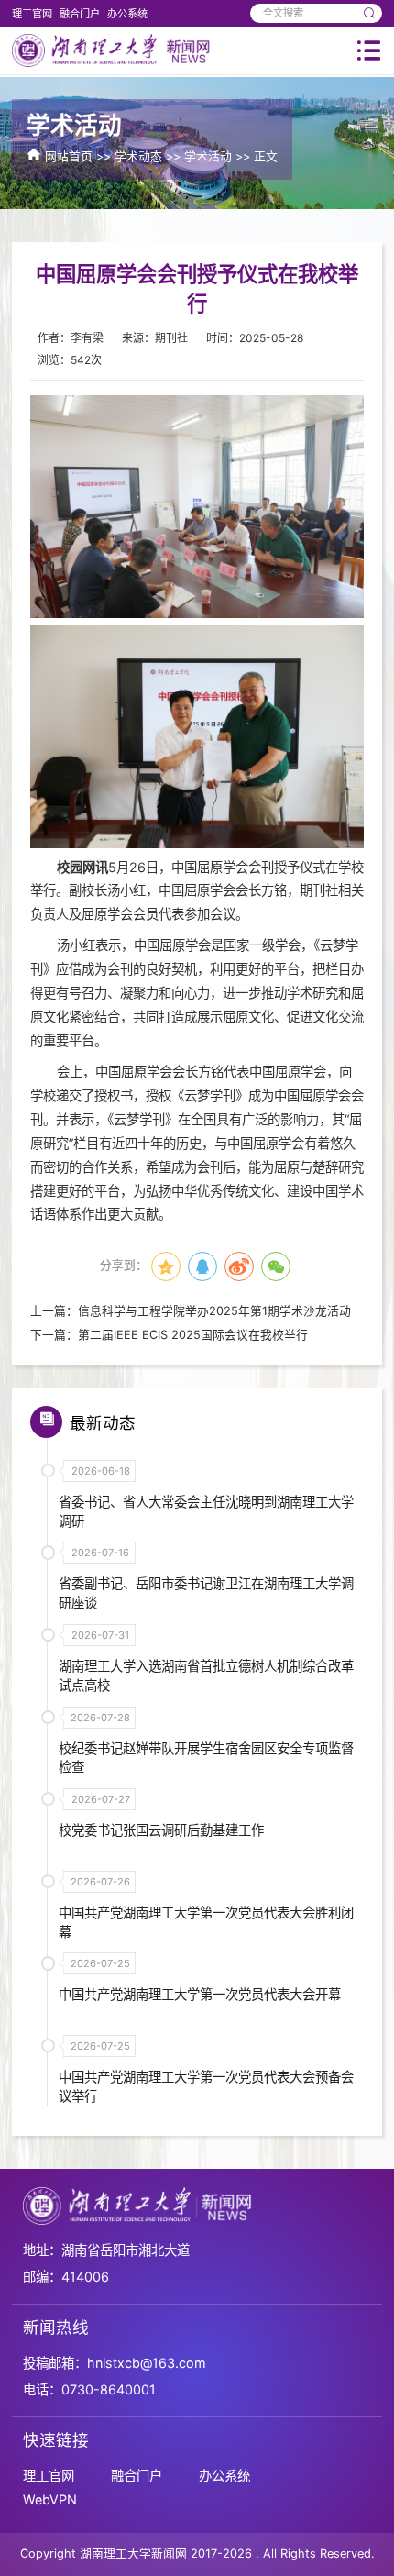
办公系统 (127, 14)
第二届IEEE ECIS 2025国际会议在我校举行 (193, 1335)
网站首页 (69, 156)
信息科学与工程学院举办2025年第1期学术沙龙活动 (214, 1311)
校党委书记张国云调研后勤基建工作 (161, 1830)
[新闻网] (112, 49)
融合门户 (80, 14)
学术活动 (208, 156)
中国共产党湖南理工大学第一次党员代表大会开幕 (200, 1994)
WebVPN (50, 2499)
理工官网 (32, 14)
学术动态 (138, 156)
